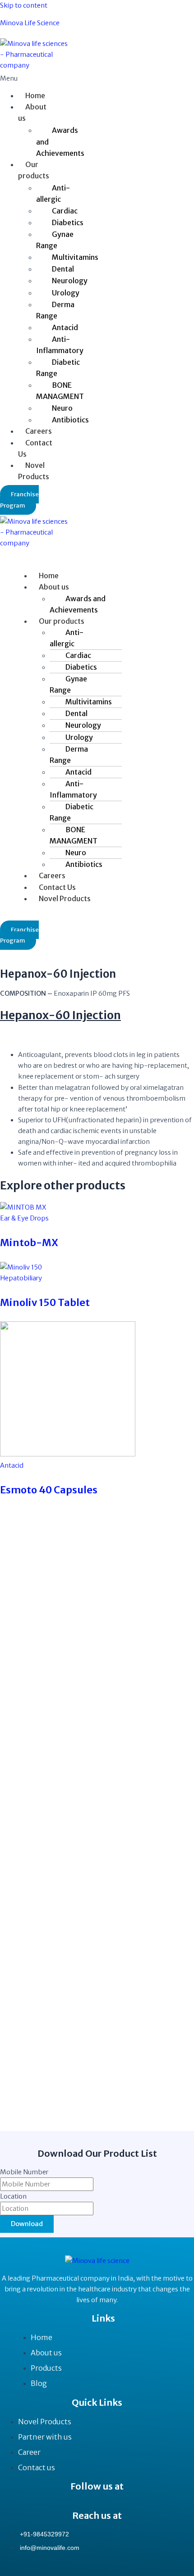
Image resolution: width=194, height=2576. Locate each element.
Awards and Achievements (60, 141)
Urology (66, 293)
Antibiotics (70, 420)
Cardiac (65, 211)
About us (32, 112)
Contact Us (35, 448)
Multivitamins (75, 257)
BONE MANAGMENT (60, 391)
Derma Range (55, 310)
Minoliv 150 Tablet (45, 1302)
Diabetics (68, 222)
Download (27, 2224)
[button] (20, 78)
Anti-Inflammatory (60, 345)
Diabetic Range (58, 368)
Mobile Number (24, 2172)
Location (13, 2196)
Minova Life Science (30, 23)
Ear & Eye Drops (24, 1218)
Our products (34, 170)
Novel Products (34, 471)
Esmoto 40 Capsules (49, 1490)
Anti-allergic (53, 193)
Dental (63, 269)
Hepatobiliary (21, 1278)
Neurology (70, 281)
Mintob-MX (29, 1243)
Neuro (62, 408)
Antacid (65, 327)
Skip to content (24, 5)
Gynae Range (55, 240)
